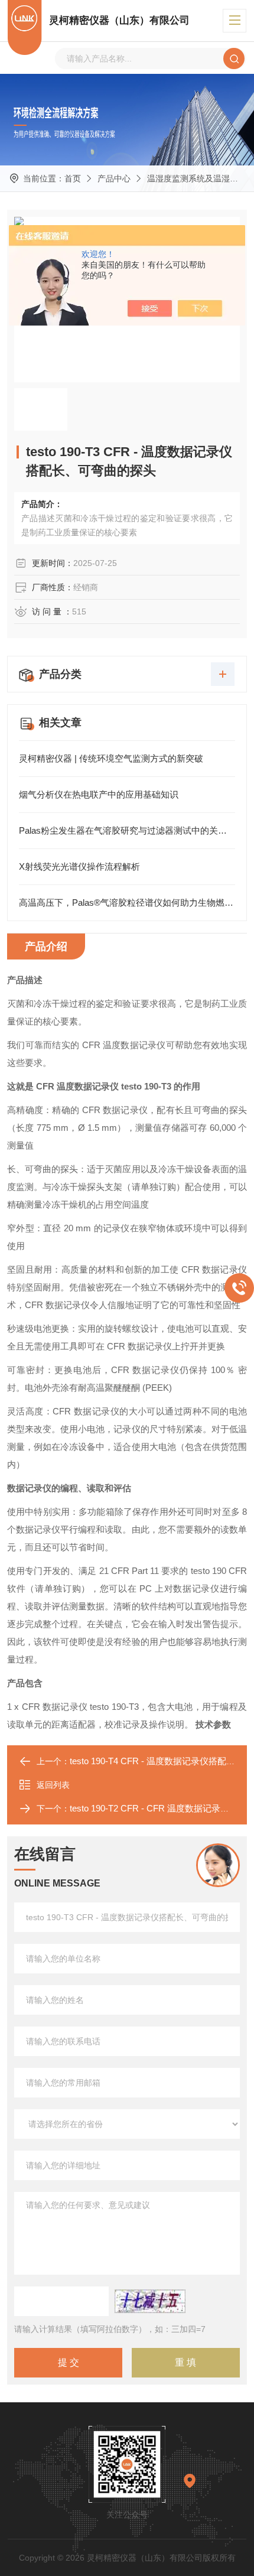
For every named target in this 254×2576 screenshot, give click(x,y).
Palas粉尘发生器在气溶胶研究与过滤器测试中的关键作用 (127, 830)
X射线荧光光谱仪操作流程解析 (79, 866)
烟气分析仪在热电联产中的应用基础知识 (99, 794)
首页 (73, 178)
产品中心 (114, 178)
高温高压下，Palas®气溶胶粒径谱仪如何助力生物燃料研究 (127, 902)
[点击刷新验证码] (150, 2301)
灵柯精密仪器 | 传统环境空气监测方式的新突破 (111, 758)
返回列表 (53, 1785)
